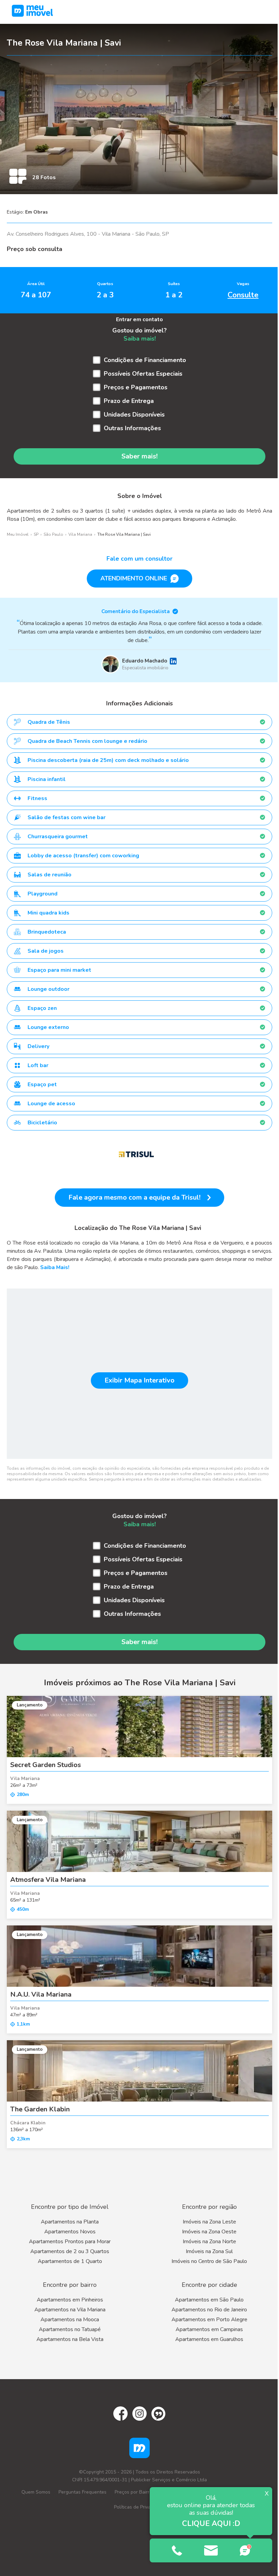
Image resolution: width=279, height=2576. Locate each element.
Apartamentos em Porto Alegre (209, 2320)
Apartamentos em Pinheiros (70, 2300)
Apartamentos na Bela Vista (70, 2339)
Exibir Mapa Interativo (139, 1380)
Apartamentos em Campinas (209, 2329)
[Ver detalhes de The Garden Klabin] (139, 2071)
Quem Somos (36, 2492)
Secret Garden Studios (46, 1765)
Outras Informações (132, 428)
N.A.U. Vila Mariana (41, 1994)
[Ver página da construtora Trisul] (136, 1154)
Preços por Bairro (133, 2492)
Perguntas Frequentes (83, 2492)
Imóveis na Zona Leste (209, 2222)
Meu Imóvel (18, 534)
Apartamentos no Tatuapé (70, 2329)
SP (36, 534)
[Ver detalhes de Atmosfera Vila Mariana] (139, 1841)
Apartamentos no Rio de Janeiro (209, 2310)
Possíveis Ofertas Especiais (143, 374)
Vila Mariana (80, 534)
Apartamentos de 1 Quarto (70, 2261)
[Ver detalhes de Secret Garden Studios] (139, 1727)
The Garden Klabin (40, 2109)
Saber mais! (139, 456)
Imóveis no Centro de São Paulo (209, 2261)
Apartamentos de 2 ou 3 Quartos (70, 2251)
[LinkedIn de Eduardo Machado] (173, 661)
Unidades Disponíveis (134, 415)
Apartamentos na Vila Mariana (70, 2310)
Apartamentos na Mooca (70, 2320)
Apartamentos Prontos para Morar (70, 2242)
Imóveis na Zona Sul (209, 2251)
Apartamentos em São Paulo (209, 2300)
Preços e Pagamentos (136, 387)
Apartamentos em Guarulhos (209, 2339)
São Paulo (53, 534)
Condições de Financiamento (145, 360)
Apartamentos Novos (70, 2232)
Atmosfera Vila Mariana (48, 1880)
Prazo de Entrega (129, 401)
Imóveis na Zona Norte (209, 2242)
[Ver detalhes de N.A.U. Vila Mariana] (139, 1956)
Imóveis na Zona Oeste (209, 2232)
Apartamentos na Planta (70, 2222)
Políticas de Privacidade (139, 2507)
